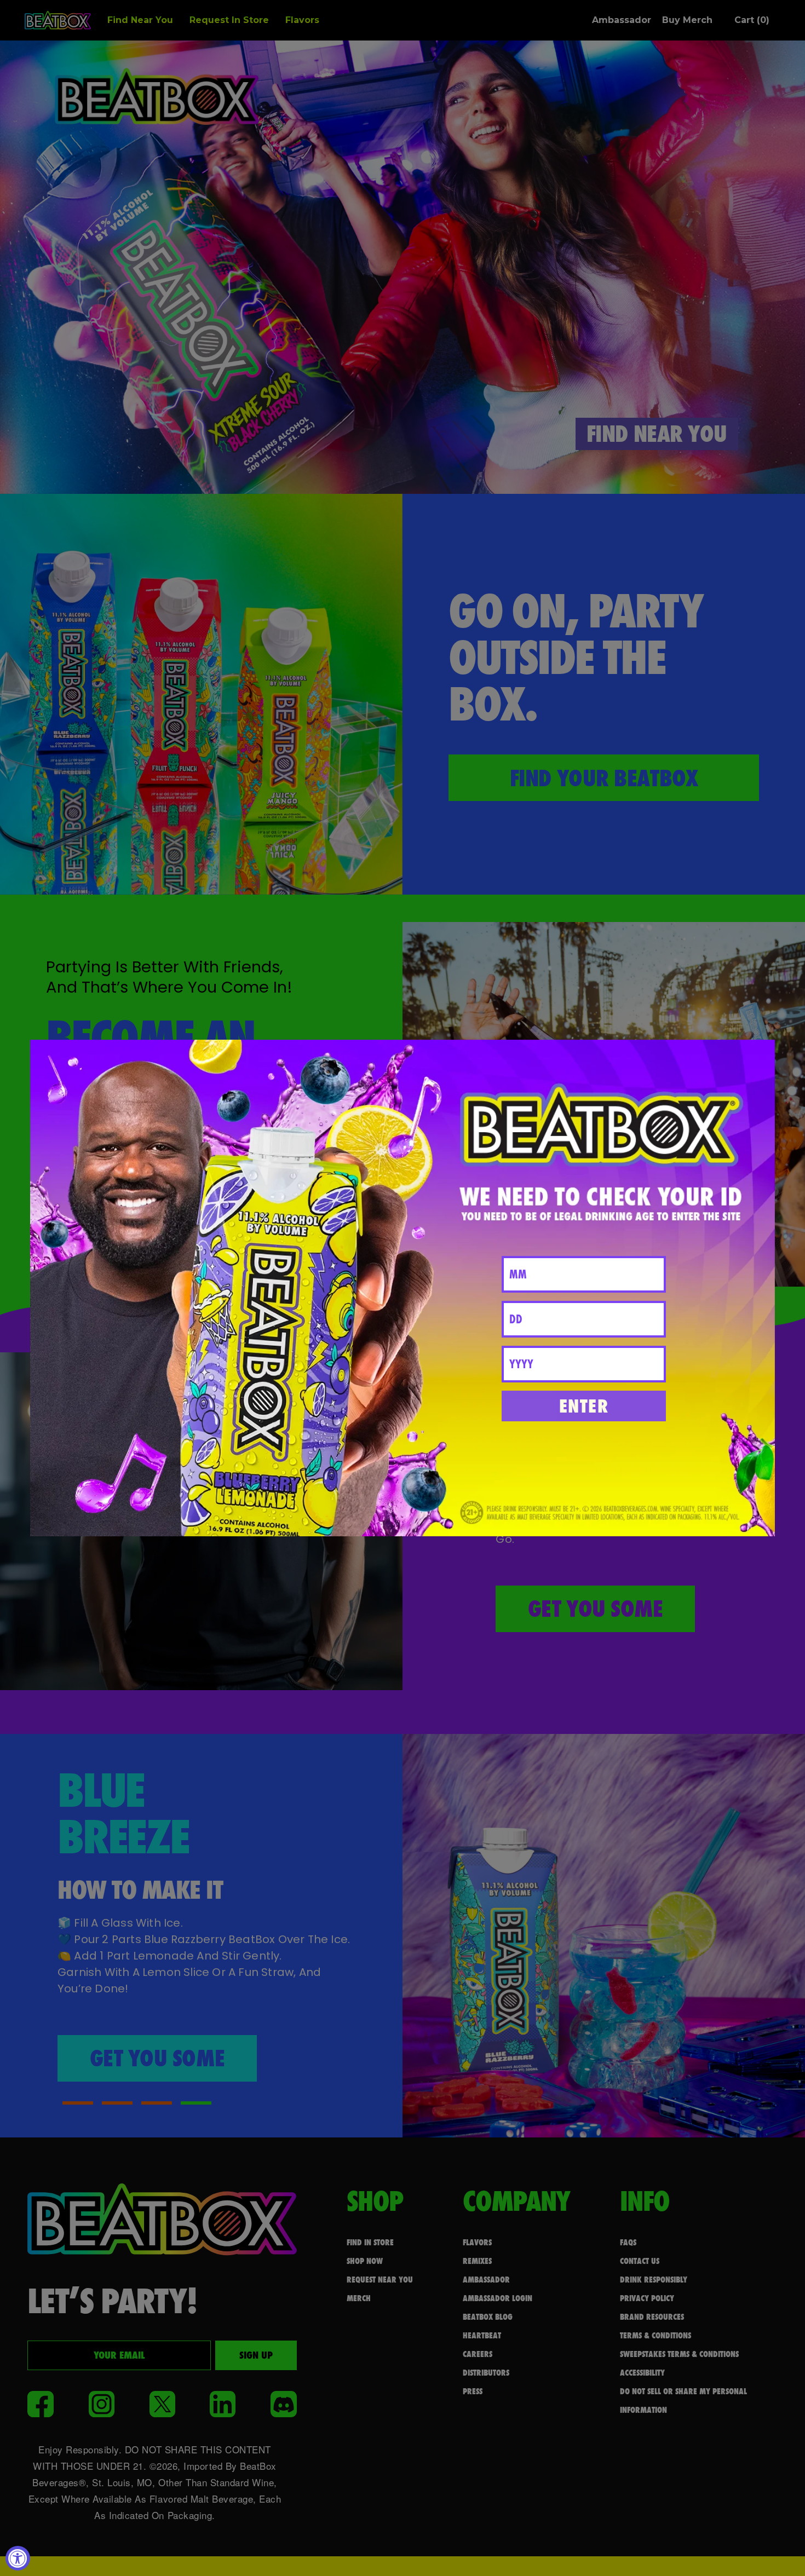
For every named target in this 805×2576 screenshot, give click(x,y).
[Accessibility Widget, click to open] (18, 2558)
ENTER (584, 1406)
